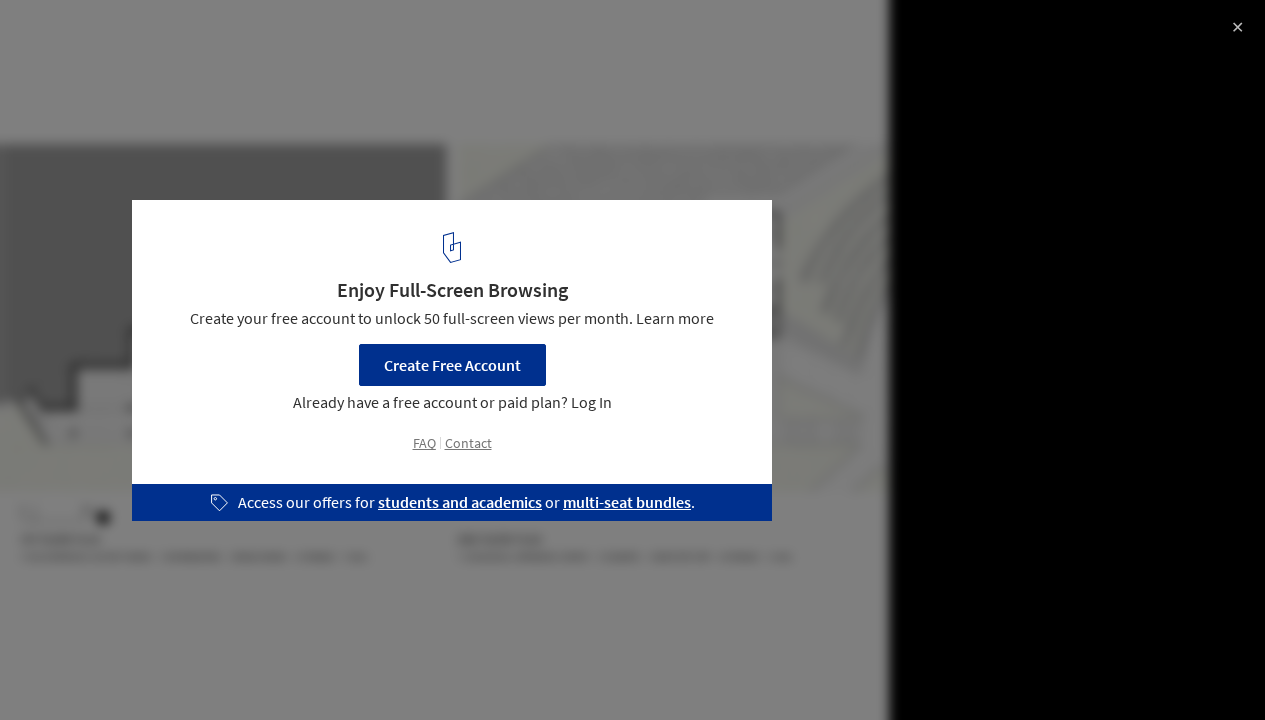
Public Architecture (91, 669)
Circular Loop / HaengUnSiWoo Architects (231, 36)
